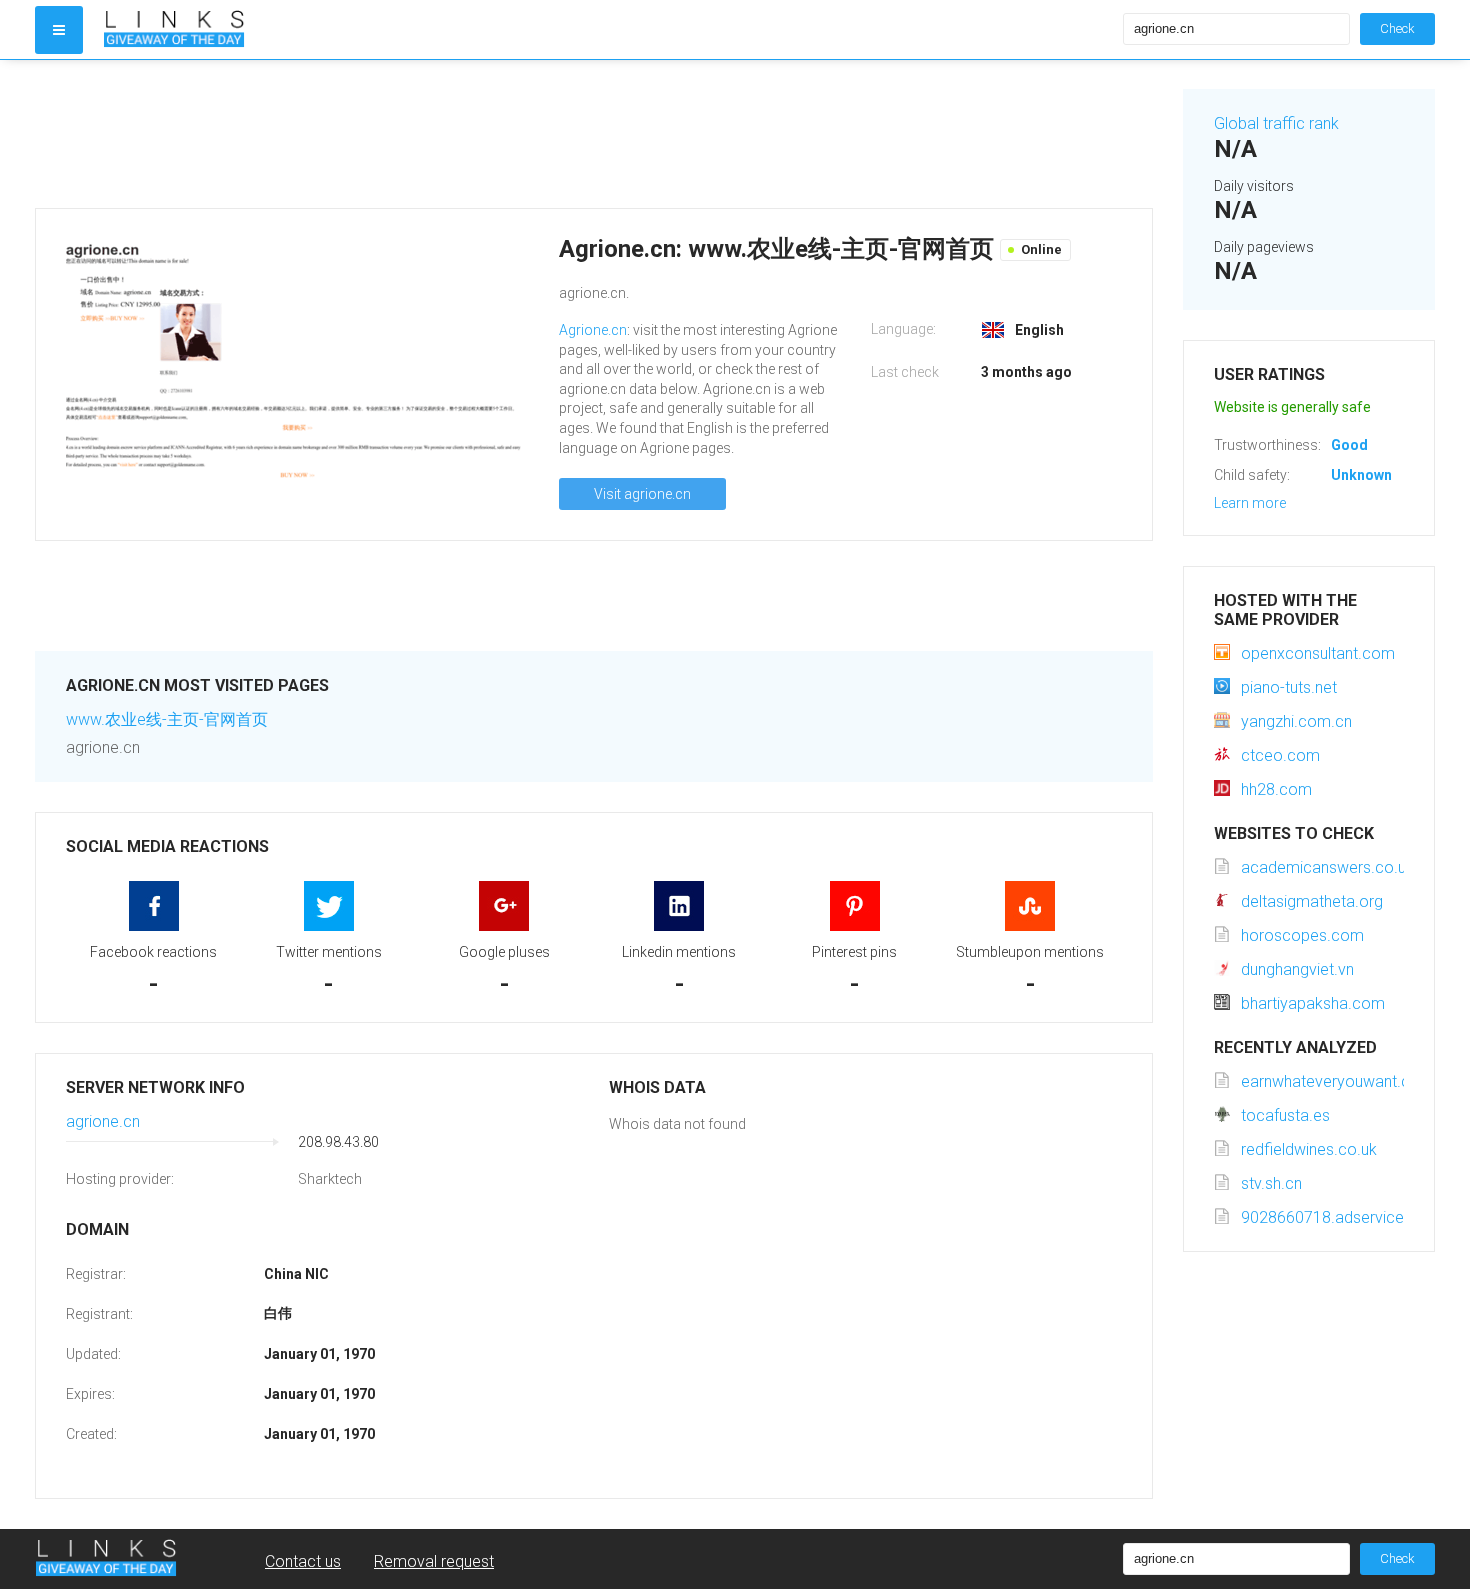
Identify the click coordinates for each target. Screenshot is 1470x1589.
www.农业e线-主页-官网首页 (167, 719)
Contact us (303, 1561)
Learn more (1250, 503)
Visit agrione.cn (642, 494)
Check (1397, 28)
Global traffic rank (1276, 123)
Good (1349, 445)
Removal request (434, 1561)
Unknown (1361, 475)
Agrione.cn (593, 330)
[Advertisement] (594, 134)
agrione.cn (103, 1121)
